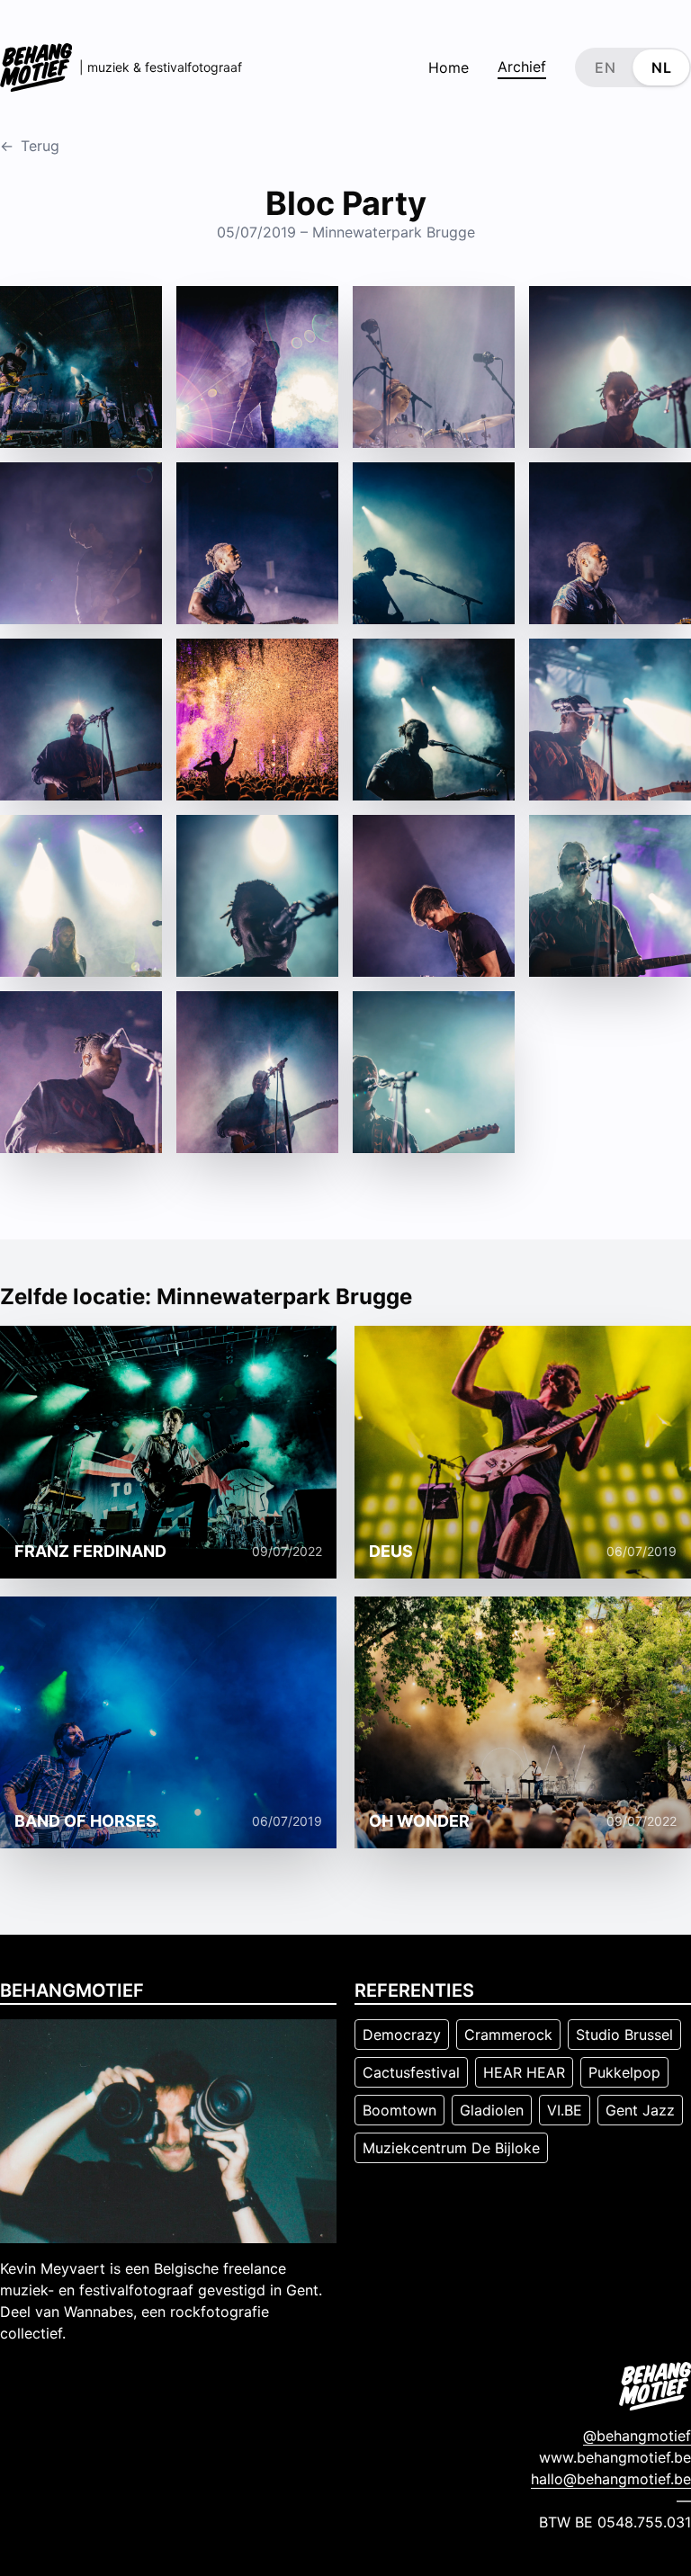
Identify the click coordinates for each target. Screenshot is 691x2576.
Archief (522, 67)
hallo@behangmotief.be (611, 2479)
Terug (30, 146)
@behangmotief (637, 2436)
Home (449, 67)
